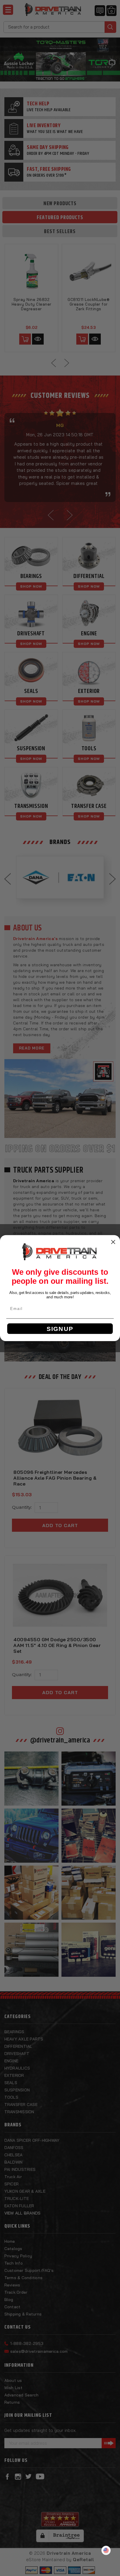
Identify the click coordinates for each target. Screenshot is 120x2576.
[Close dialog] (113, 1242)
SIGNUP (60, 1328)
